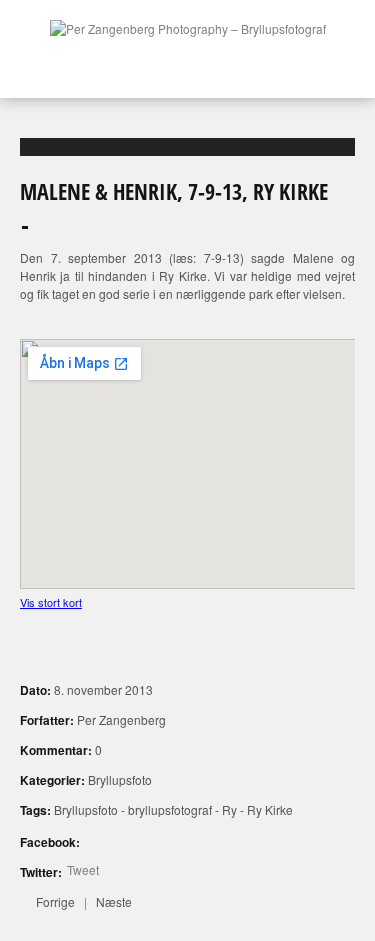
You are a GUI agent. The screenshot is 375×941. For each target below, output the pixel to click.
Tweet (83, 869)
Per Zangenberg (121, 719)
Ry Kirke (270, 809)
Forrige (55, 901)
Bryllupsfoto (120, 779)
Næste (114, 901)
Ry (229, 809)
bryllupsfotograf (170, 809)
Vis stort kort (51, 602)
